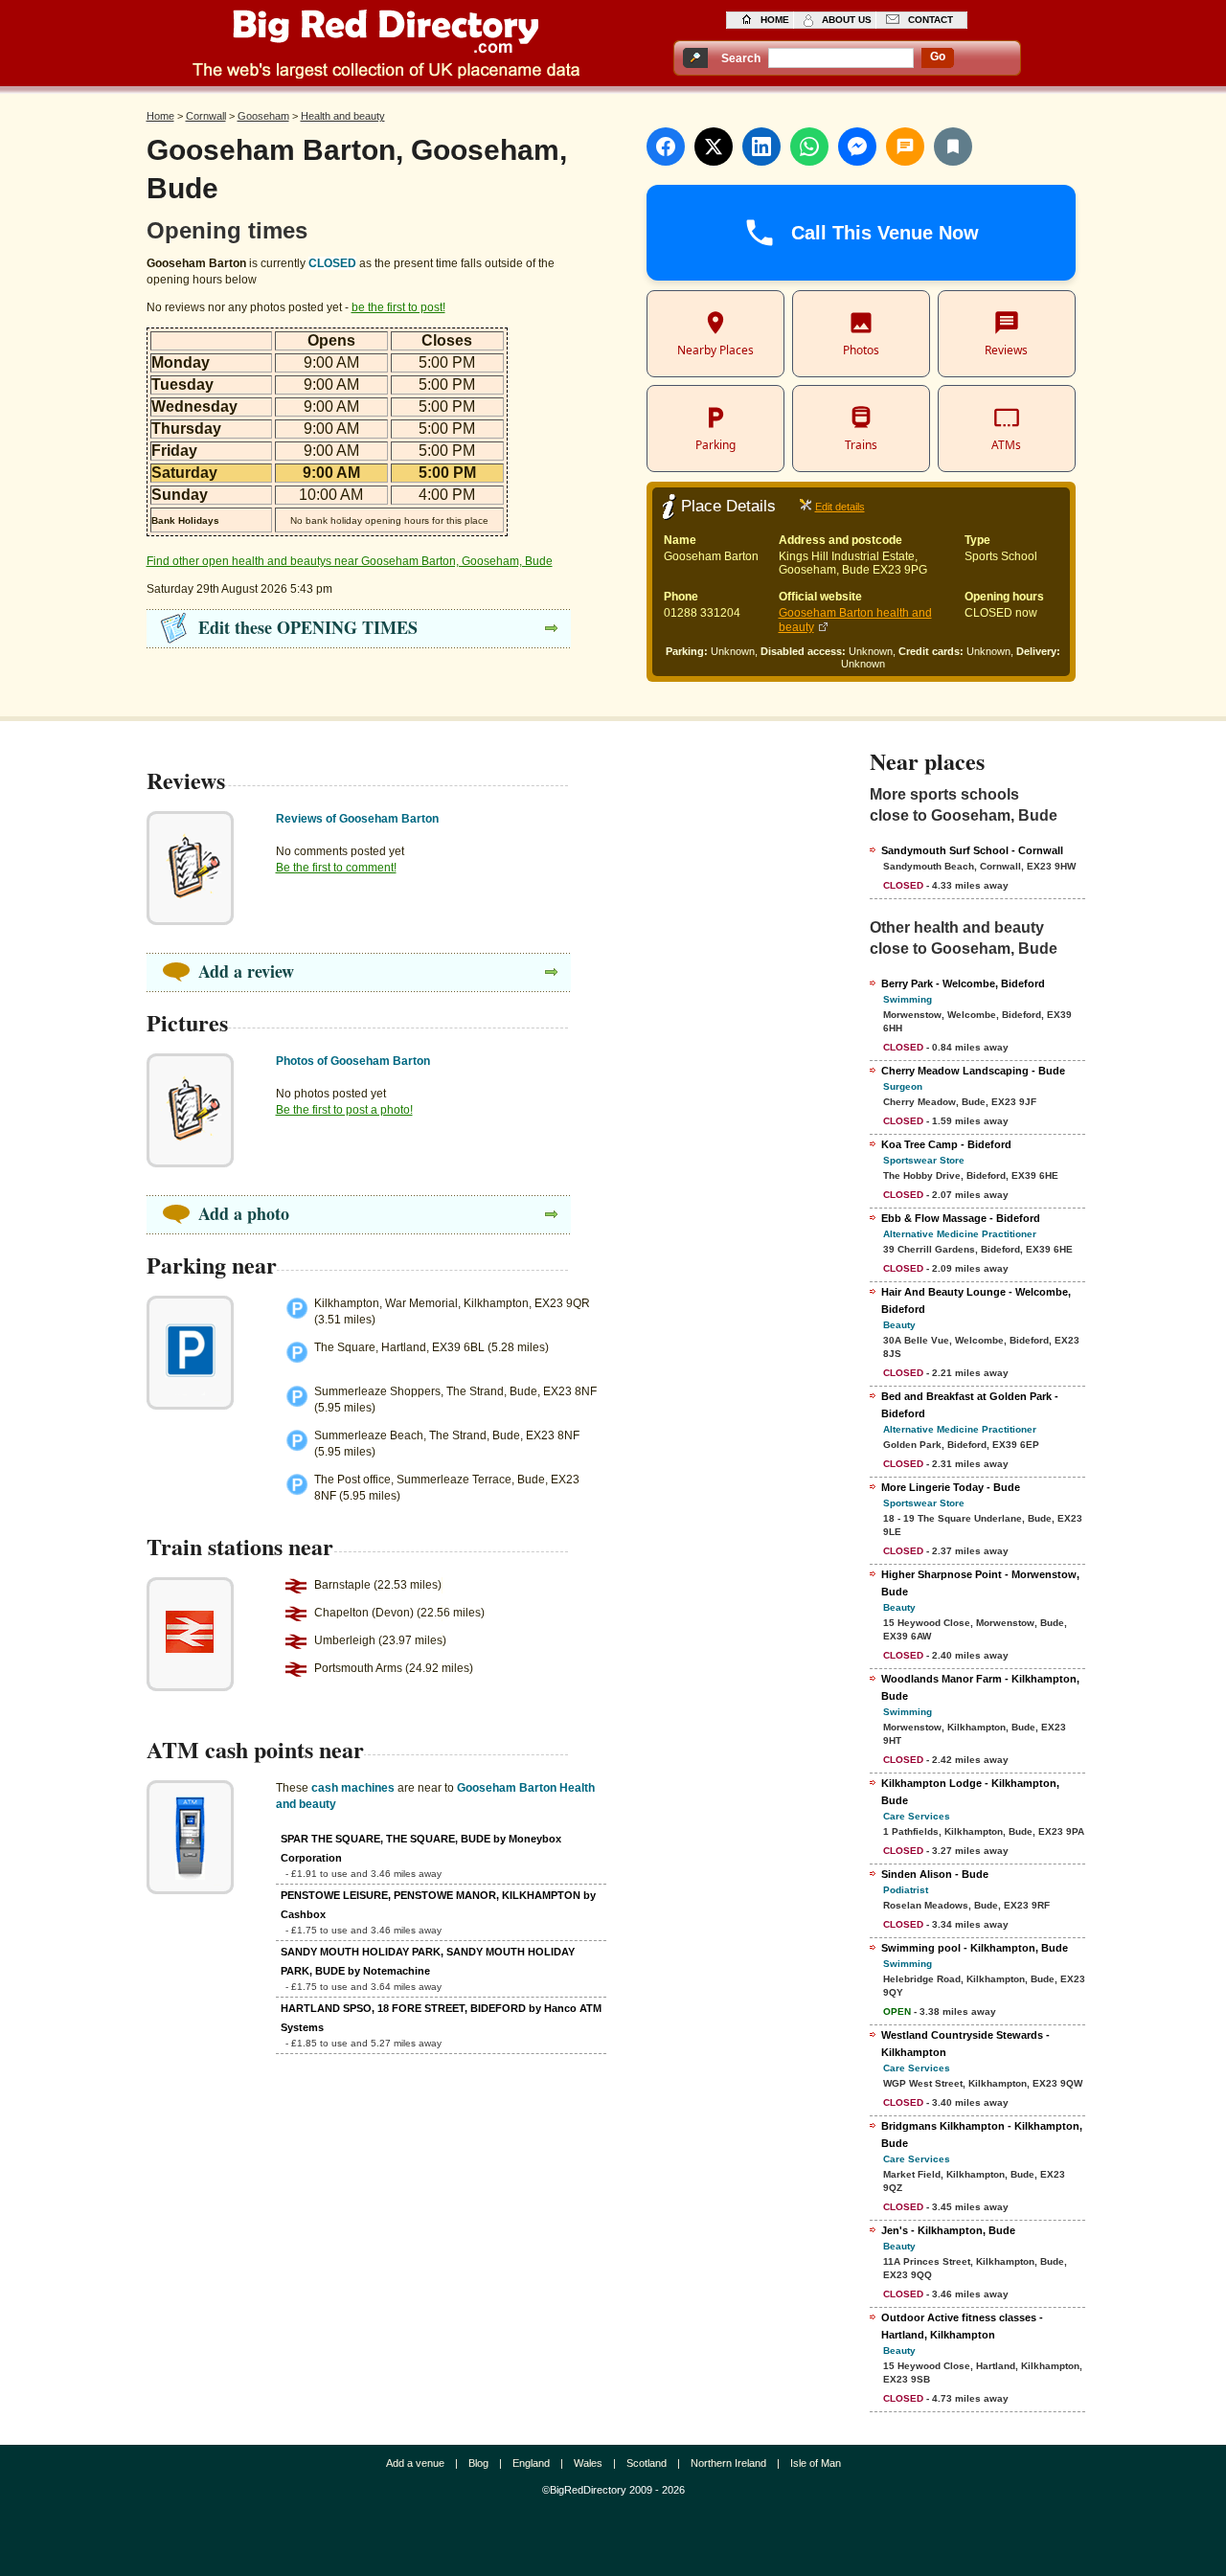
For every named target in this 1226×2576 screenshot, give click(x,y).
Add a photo (244, 1213)
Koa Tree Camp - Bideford (946, 1144)
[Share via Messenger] (857, 147)
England (531, 2463)
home (775, 20)
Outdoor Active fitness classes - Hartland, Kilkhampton (962, 2326)
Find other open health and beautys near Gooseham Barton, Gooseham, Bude (350, 561)
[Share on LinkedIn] (761, 147)
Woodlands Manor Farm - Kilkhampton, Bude (980, 1687)
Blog (478, 2463)
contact (931, 20)
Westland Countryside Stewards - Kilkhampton (965, 2044)
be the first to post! (398, 307)
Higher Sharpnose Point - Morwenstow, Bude (980, 1583)
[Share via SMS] (905, 147)
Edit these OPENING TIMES (308, 627)
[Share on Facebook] (666, 147)
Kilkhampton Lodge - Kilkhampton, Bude (970, 1792)
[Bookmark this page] (953, 147)
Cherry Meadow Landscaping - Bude (973, 1071)
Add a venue (415, 2463)
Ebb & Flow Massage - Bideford (961, 1218)
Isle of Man (816, 2463)
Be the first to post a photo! (344, 1110)
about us (847, 20)
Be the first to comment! (336, 868)
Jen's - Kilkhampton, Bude (948, 2230)
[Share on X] (714, 147)
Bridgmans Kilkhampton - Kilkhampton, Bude (982, 2135)
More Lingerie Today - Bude (951, 1487)
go (938, 56)
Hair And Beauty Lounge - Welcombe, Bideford (976, 1300)
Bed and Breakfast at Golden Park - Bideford (970, 1405)
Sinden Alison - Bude (935, 1874)
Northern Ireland (728, 2463)
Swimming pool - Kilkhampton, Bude (975, 1948)
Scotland (647, 2463)
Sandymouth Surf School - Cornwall (972, 850)
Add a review (246, 971)
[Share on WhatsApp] (809, 147)
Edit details (840, 507)
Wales (588, 2463)
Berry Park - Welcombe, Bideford (963, 983)
